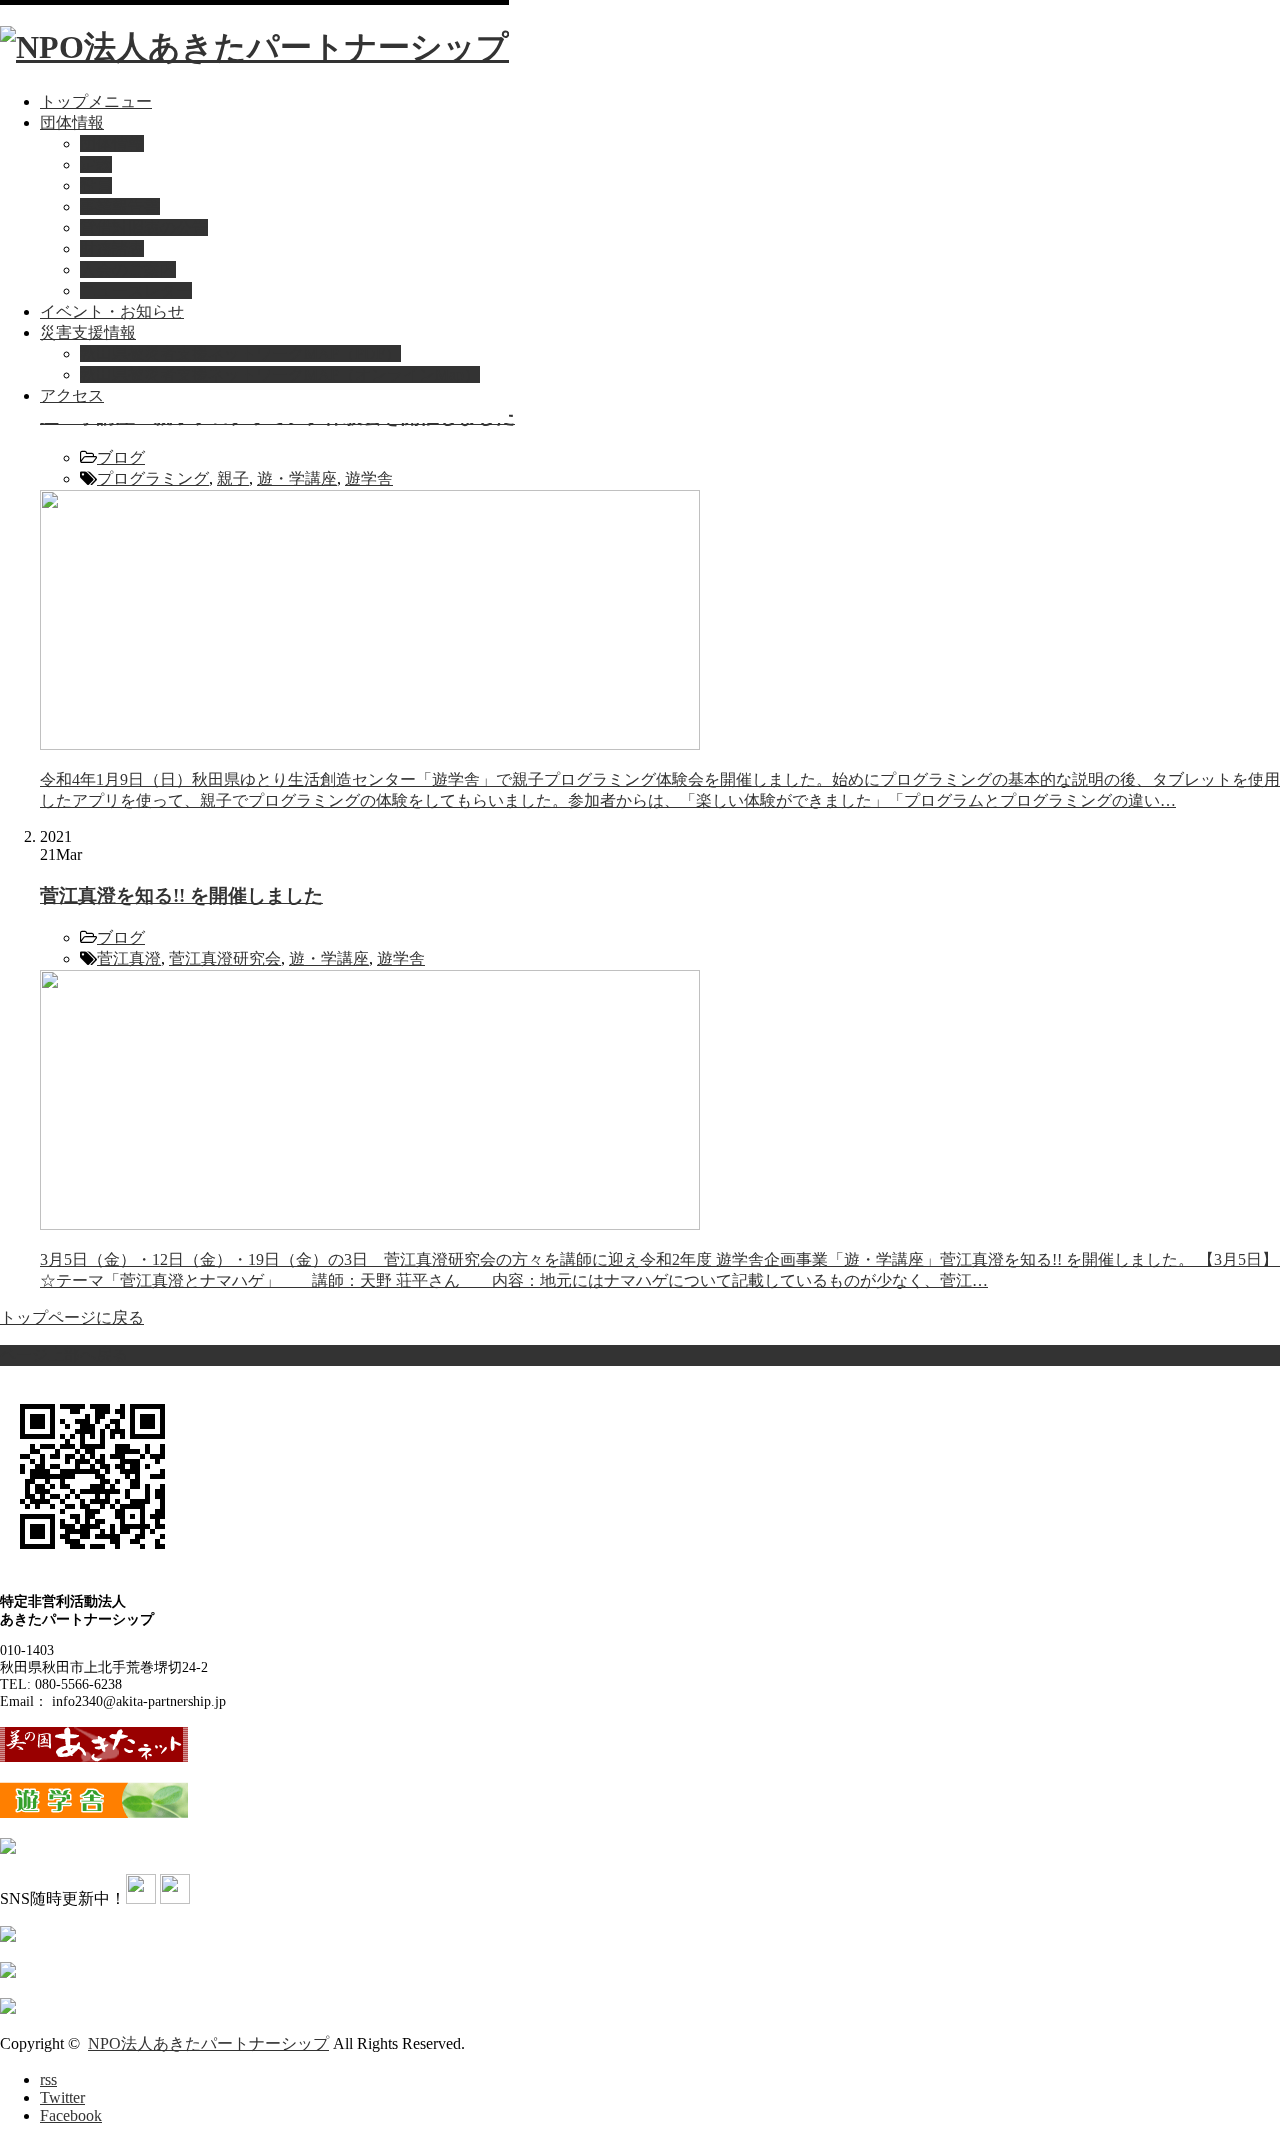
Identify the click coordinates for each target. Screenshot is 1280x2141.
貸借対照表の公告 (144, 227)
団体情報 (72, 122)
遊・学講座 (297, 478)
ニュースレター (136, 290)
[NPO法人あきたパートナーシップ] (254, 47)
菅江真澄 (129, 958)
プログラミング (153, 478)
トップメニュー (96, 101)
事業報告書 (120, 206)
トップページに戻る (72, 1317)
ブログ (121, 457)
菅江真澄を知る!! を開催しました (181, 895)
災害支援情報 (88, 332)
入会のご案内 (128, 269)
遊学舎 (369, 478)
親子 (233, 478)
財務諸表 (112, 248)
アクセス (72, 395)
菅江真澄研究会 (225, 958)
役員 (96, 185)
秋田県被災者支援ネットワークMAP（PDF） (240, 353)
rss (48, 2079)
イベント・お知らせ (112, 311)
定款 (96, 164)
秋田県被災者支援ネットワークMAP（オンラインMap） (280, 374)
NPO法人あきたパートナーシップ (208, 2043)
